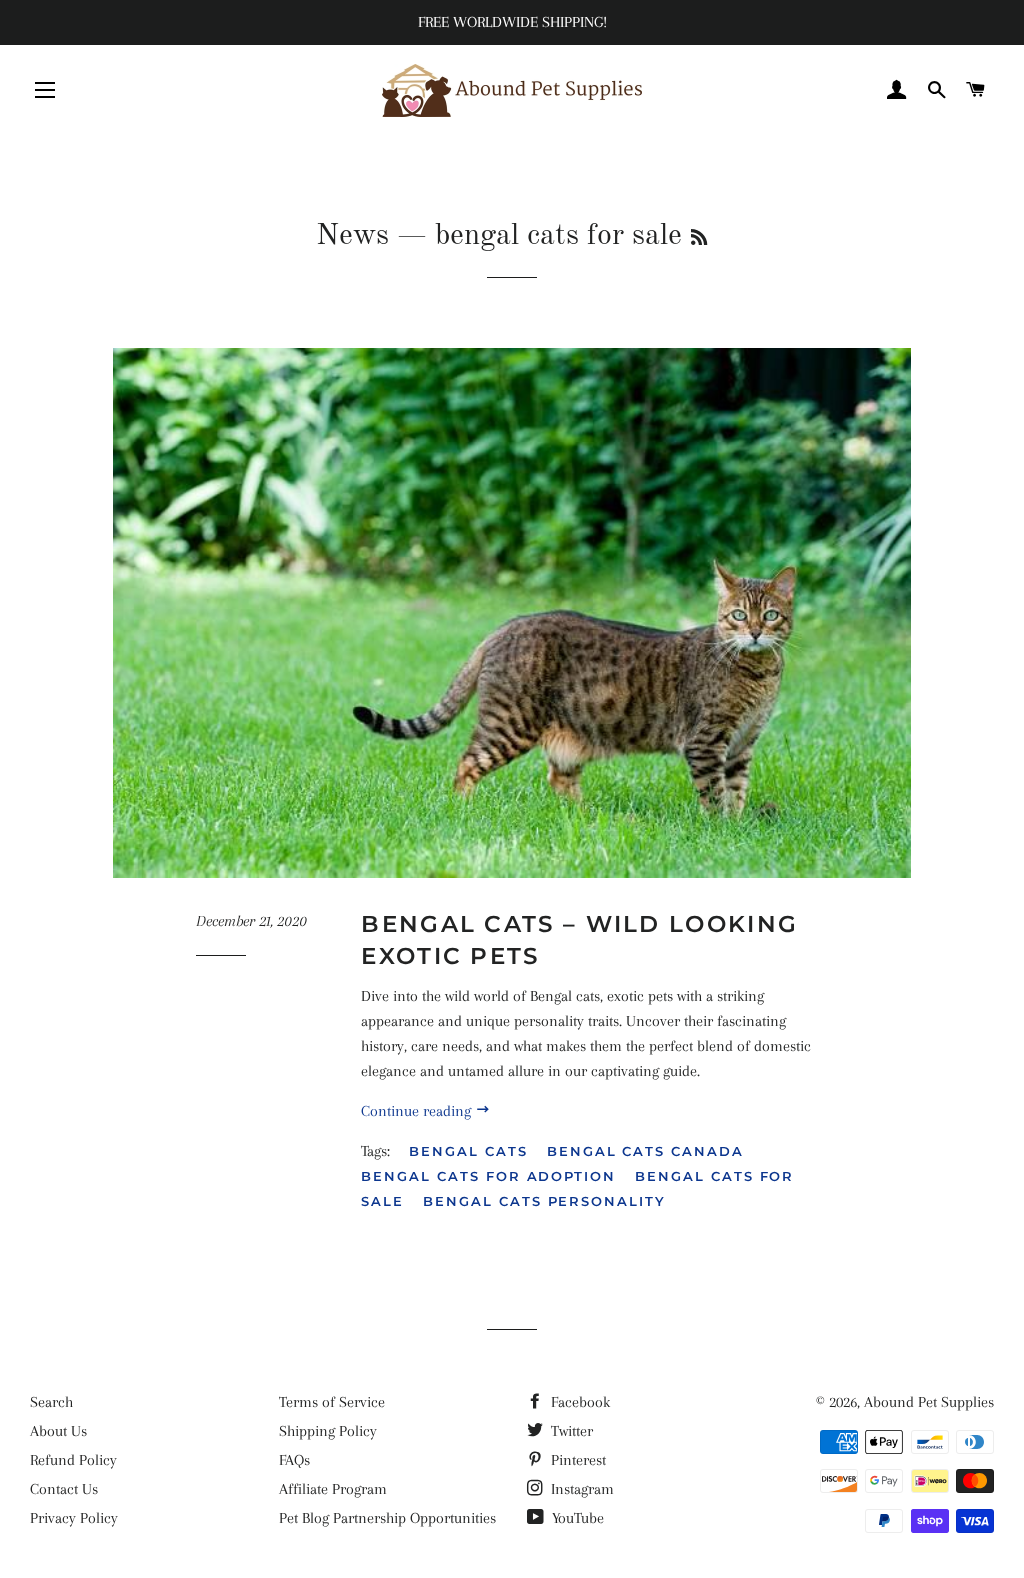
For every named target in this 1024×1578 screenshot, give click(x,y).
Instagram (580, 1489)
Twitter (570, 1431)
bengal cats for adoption (488, 1176)
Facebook (578, 1402)
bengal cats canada (645, 1151)
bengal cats (468, 1151)
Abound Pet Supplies (929, 1402)
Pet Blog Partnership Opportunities (387, 1518)
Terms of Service (332, 1402)
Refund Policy (73, 1460)
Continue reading (418, 1111)
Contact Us (64, 1489)
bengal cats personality (544, 1201)
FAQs (294, 1460)
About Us (58, 1431)
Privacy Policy (74, 1518)
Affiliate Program (333, 1489)
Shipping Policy (328, 1431)
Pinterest (576, 1460)
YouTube (576, 1518)
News (352, 236)
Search (51, 1402)
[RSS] (699, 239)
